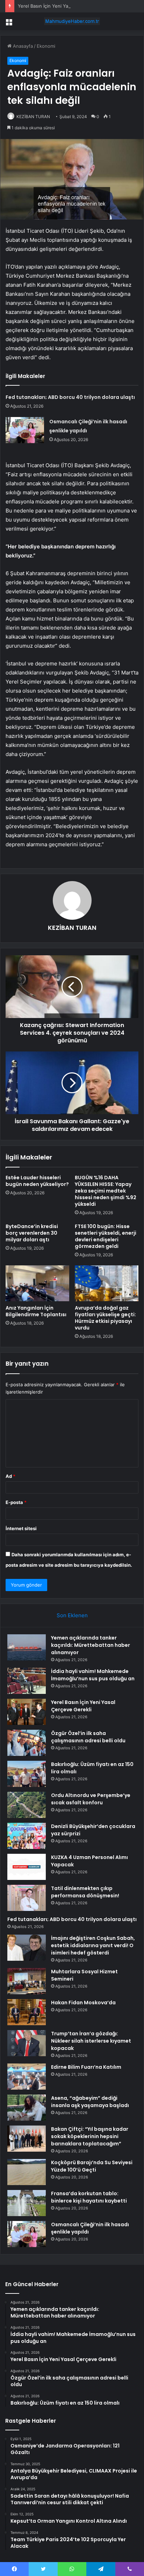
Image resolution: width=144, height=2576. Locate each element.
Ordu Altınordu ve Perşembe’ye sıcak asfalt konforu (91, 1799)
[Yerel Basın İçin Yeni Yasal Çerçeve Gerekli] (27, 1712)
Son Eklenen (72, 1615)
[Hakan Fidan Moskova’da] (27, 2012)
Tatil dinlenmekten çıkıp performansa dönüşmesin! (85, 1892)
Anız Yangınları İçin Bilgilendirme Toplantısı (36, 1311)
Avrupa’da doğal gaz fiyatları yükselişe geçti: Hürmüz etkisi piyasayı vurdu (105, 1318)
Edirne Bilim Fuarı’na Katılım (86, 2067)
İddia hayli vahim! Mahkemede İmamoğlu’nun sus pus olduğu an (93, 1675)
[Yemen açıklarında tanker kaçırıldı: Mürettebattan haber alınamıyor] (27, 1647)
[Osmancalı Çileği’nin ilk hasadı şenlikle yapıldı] (25, 430)
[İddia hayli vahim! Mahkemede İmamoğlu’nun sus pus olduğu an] (27, 1681)
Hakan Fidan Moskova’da (83, 2003)
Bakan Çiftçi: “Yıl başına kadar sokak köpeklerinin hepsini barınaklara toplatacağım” (90, 2136)
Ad (10, 1476)
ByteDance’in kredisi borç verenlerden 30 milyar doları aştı (32, 1233)
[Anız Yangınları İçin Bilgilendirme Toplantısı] (37, 1283)
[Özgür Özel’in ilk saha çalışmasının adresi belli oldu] (27, 1743)
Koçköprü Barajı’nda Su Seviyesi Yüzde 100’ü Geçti (92, 2166)
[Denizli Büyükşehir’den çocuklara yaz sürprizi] (27, 1836)
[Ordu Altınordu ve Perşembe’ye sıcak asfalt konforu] (27, 1805)
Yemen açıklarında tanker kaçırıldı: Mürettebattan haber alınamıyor (91, 1645)
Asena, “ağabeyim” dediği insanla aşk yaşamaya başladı (90, 2102)
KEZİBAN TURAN (33, 117)
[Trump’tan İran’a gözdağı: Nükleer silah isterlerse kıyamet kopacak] (27, 2043)
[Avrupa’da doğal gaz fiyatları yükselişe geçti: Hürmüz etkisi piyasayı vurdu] (107, 1283)
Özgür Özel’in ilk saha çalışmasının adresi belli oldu (88, 1737)
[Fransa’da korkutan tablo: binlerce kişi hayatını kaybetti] (27, 2203)
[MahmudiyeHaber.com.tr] (72, 21)
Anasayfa (22, 46)
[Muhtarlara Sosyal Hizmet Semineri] (27, 1981)
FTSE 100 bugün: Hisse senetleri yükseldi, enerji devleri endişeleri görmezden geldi (106, 1236)
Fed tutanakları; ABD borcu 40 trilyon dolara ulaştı (70, 397)
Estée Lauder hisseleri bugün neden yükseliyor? (37, 1181)
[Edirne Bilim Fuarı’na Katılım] (27, 2077)
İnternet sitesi (21, 1528)
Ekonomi (46, 46)
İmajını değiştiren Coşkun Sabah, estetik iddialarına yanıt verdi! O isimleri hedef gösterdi (93, 1945)
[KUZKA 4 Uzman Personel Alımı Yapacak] (27, 1867)
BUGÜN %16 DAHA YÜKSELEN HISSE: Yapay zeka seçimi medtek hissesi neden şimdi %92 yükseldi (106, 1191)
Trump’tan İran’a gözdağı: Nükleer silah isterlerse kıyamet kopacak (91, 2041)
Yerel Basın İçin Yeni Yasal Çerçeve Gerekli (64, 6)
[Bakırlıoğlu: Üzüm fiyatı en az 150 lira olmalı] (27, 1774)
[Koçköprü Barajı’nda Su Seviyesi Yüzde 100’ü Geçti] (27, 2172)
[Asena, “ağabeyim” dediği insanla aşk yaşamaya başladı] (27, 2108)
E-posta (16, 1502)
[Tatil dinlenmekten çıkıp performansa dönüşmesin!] (27, 1898)
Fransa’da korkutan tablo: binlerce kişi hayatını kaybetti (89, 2197)
